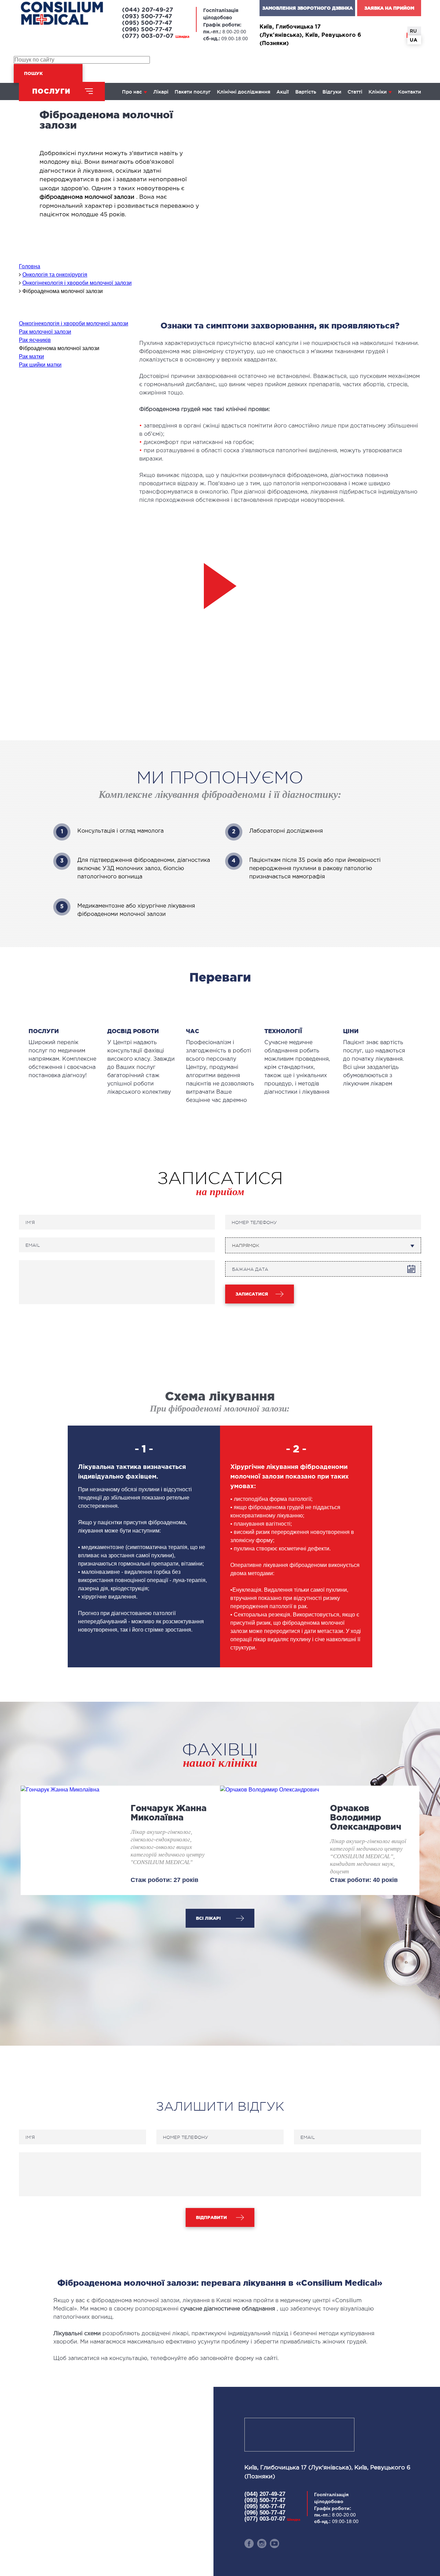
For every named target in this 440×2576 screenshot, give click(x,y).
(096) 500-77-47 (147, 30)
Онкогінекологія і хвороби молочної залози (74, 323)
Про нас (132, 92)
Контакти (410, 92)
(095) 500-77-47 (147, 23)
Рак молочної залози (45, 332)
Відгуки (332, 92)
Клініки (378, 92)
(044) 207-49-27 (148, 10)
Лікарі (161, 92)
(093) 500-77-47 (147, 17)
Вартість (306, 92)
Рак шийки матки (40, 365)
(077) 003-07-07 (156, 36)
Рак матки (31, 356)
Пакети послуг (193, 92)
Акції (283, 92)
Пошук (33, 73)
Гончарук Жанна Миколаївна (169, 1813)
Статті (355, 92)
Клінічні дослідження (244, 92)
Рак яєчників (35, 340)
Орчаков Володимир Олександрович (366, 1817)
